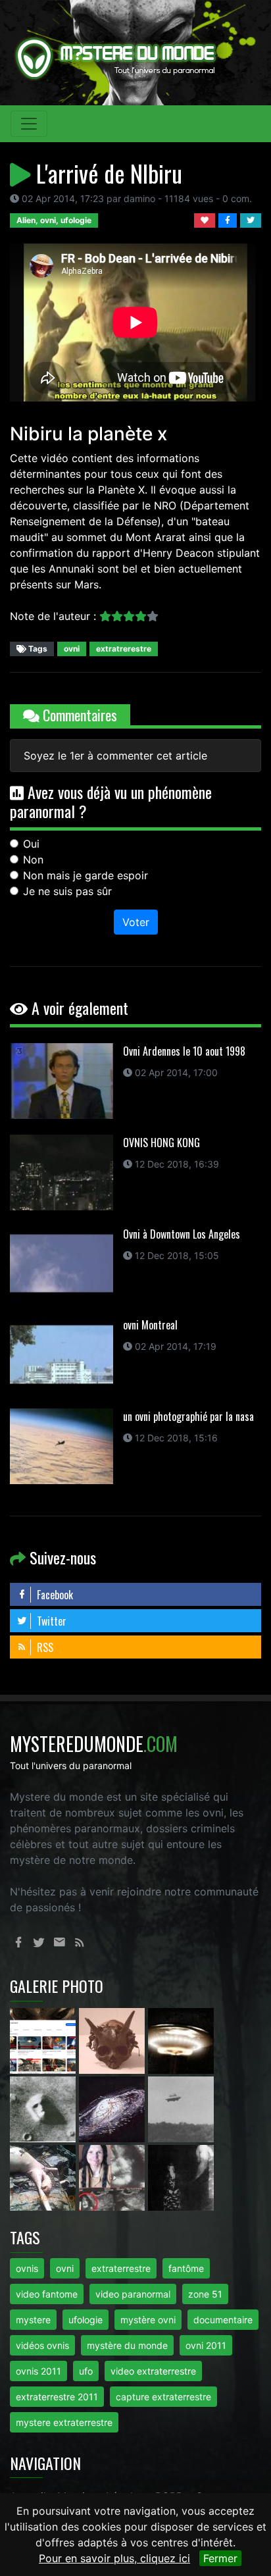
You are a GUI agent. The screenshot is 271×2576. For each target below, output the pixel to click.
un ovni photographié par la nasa (188, 1416)
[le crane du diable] (113, 2040)
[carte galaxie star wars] (113, 2108)
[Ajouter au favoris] (206, 219)
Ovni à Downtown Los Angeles (182, 1234)
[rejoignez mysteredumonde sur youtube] (44, 2040)
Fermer (220, 2558)
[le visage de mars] (44, 2108)
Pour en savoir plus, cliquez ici (114, 2558)
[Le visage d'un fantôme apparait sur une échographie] (113, 2177)
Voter (136, 922)
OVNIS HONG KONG (161, 1143)
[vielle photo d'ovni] (181, 2108)
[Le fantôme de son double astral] (181, 2177)
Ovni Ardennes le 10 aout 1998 (184, 1051)
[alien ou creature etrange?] (44, 2177)
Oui (31, 844)
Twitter (50, 1621)
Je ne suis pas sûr (67, 891)
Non (33, 860)
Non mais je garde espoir (86, 875)
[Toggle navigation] (29, 124)
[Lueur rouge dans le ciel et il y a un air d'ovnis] (181, 2040)
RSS (44, 1647)
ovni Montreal (150, 1325)
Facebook (54, 1595)
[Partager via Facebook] (229, 219)
